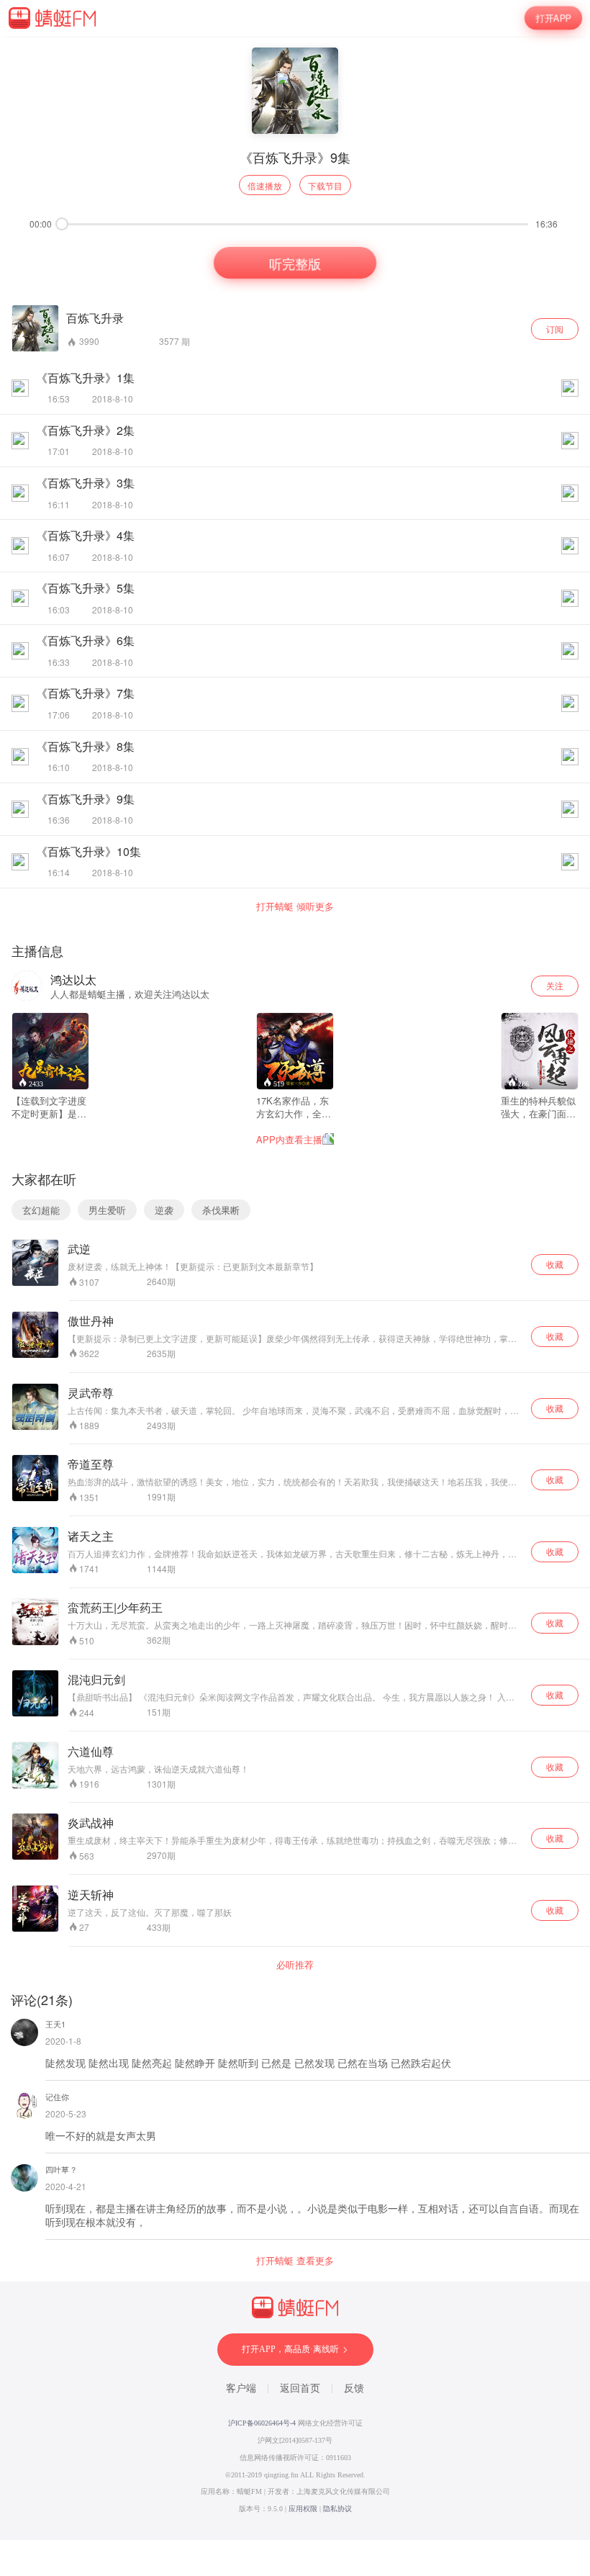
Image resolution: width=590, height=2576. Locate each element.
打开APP (553, 18)
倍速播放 (265, 185)
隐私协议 (337, 2509)
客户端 (241, 2388)
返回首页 (300, 2388)
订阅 (555, 329)
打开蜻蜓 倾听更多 (295, 906)
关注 (555, 985)
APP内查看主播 (289, 1139)
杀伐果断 (221, 1210)
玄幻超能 (41, 1210)
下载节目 (325, 185)
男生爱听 (107, 1210)
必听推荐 (295, 1965)
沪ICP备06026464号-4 (262, 2423)
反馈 (354, 2388)
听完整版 (295, 263)
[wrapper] (295, 1288)
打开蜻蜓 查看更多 (295, 2261)
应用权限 (303, 2509)
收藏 (555, 1264)
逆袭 (164, 1210)
